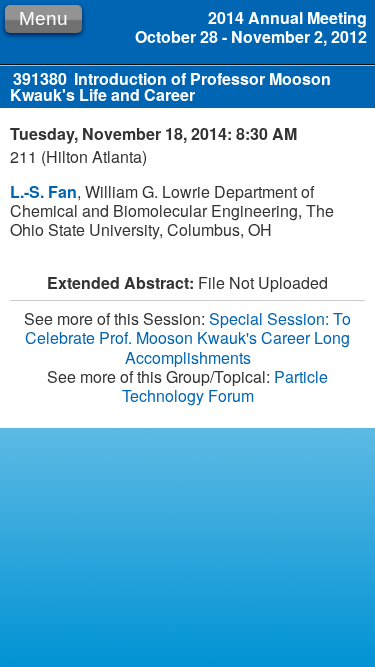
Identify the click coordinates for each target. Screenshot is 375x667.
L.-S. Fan (43, 191)
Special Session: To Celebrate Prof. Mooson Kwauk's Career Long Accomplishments (188, 337)
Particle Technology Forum (225, 386)
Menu (43, 18)
